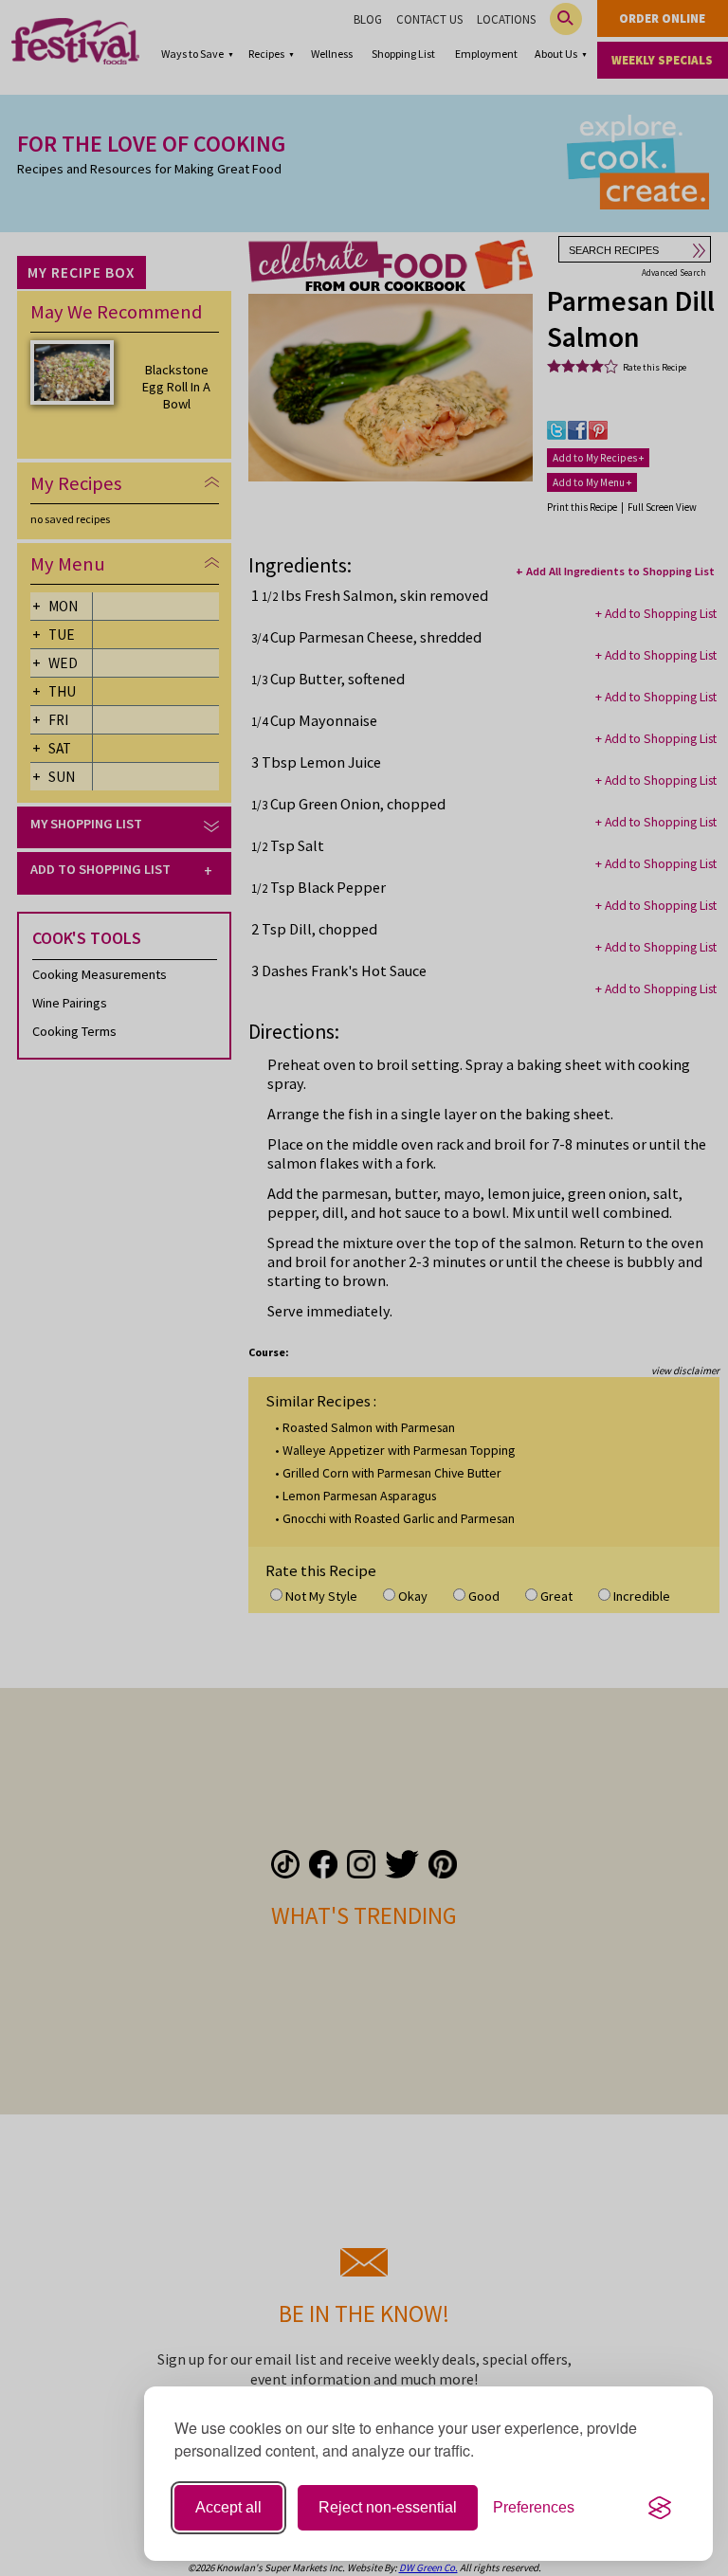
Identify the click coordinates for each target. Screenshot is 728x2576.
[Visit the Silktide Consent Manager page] (660, 2508)
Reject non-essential (388, 2507)
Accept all (228, 2507)
